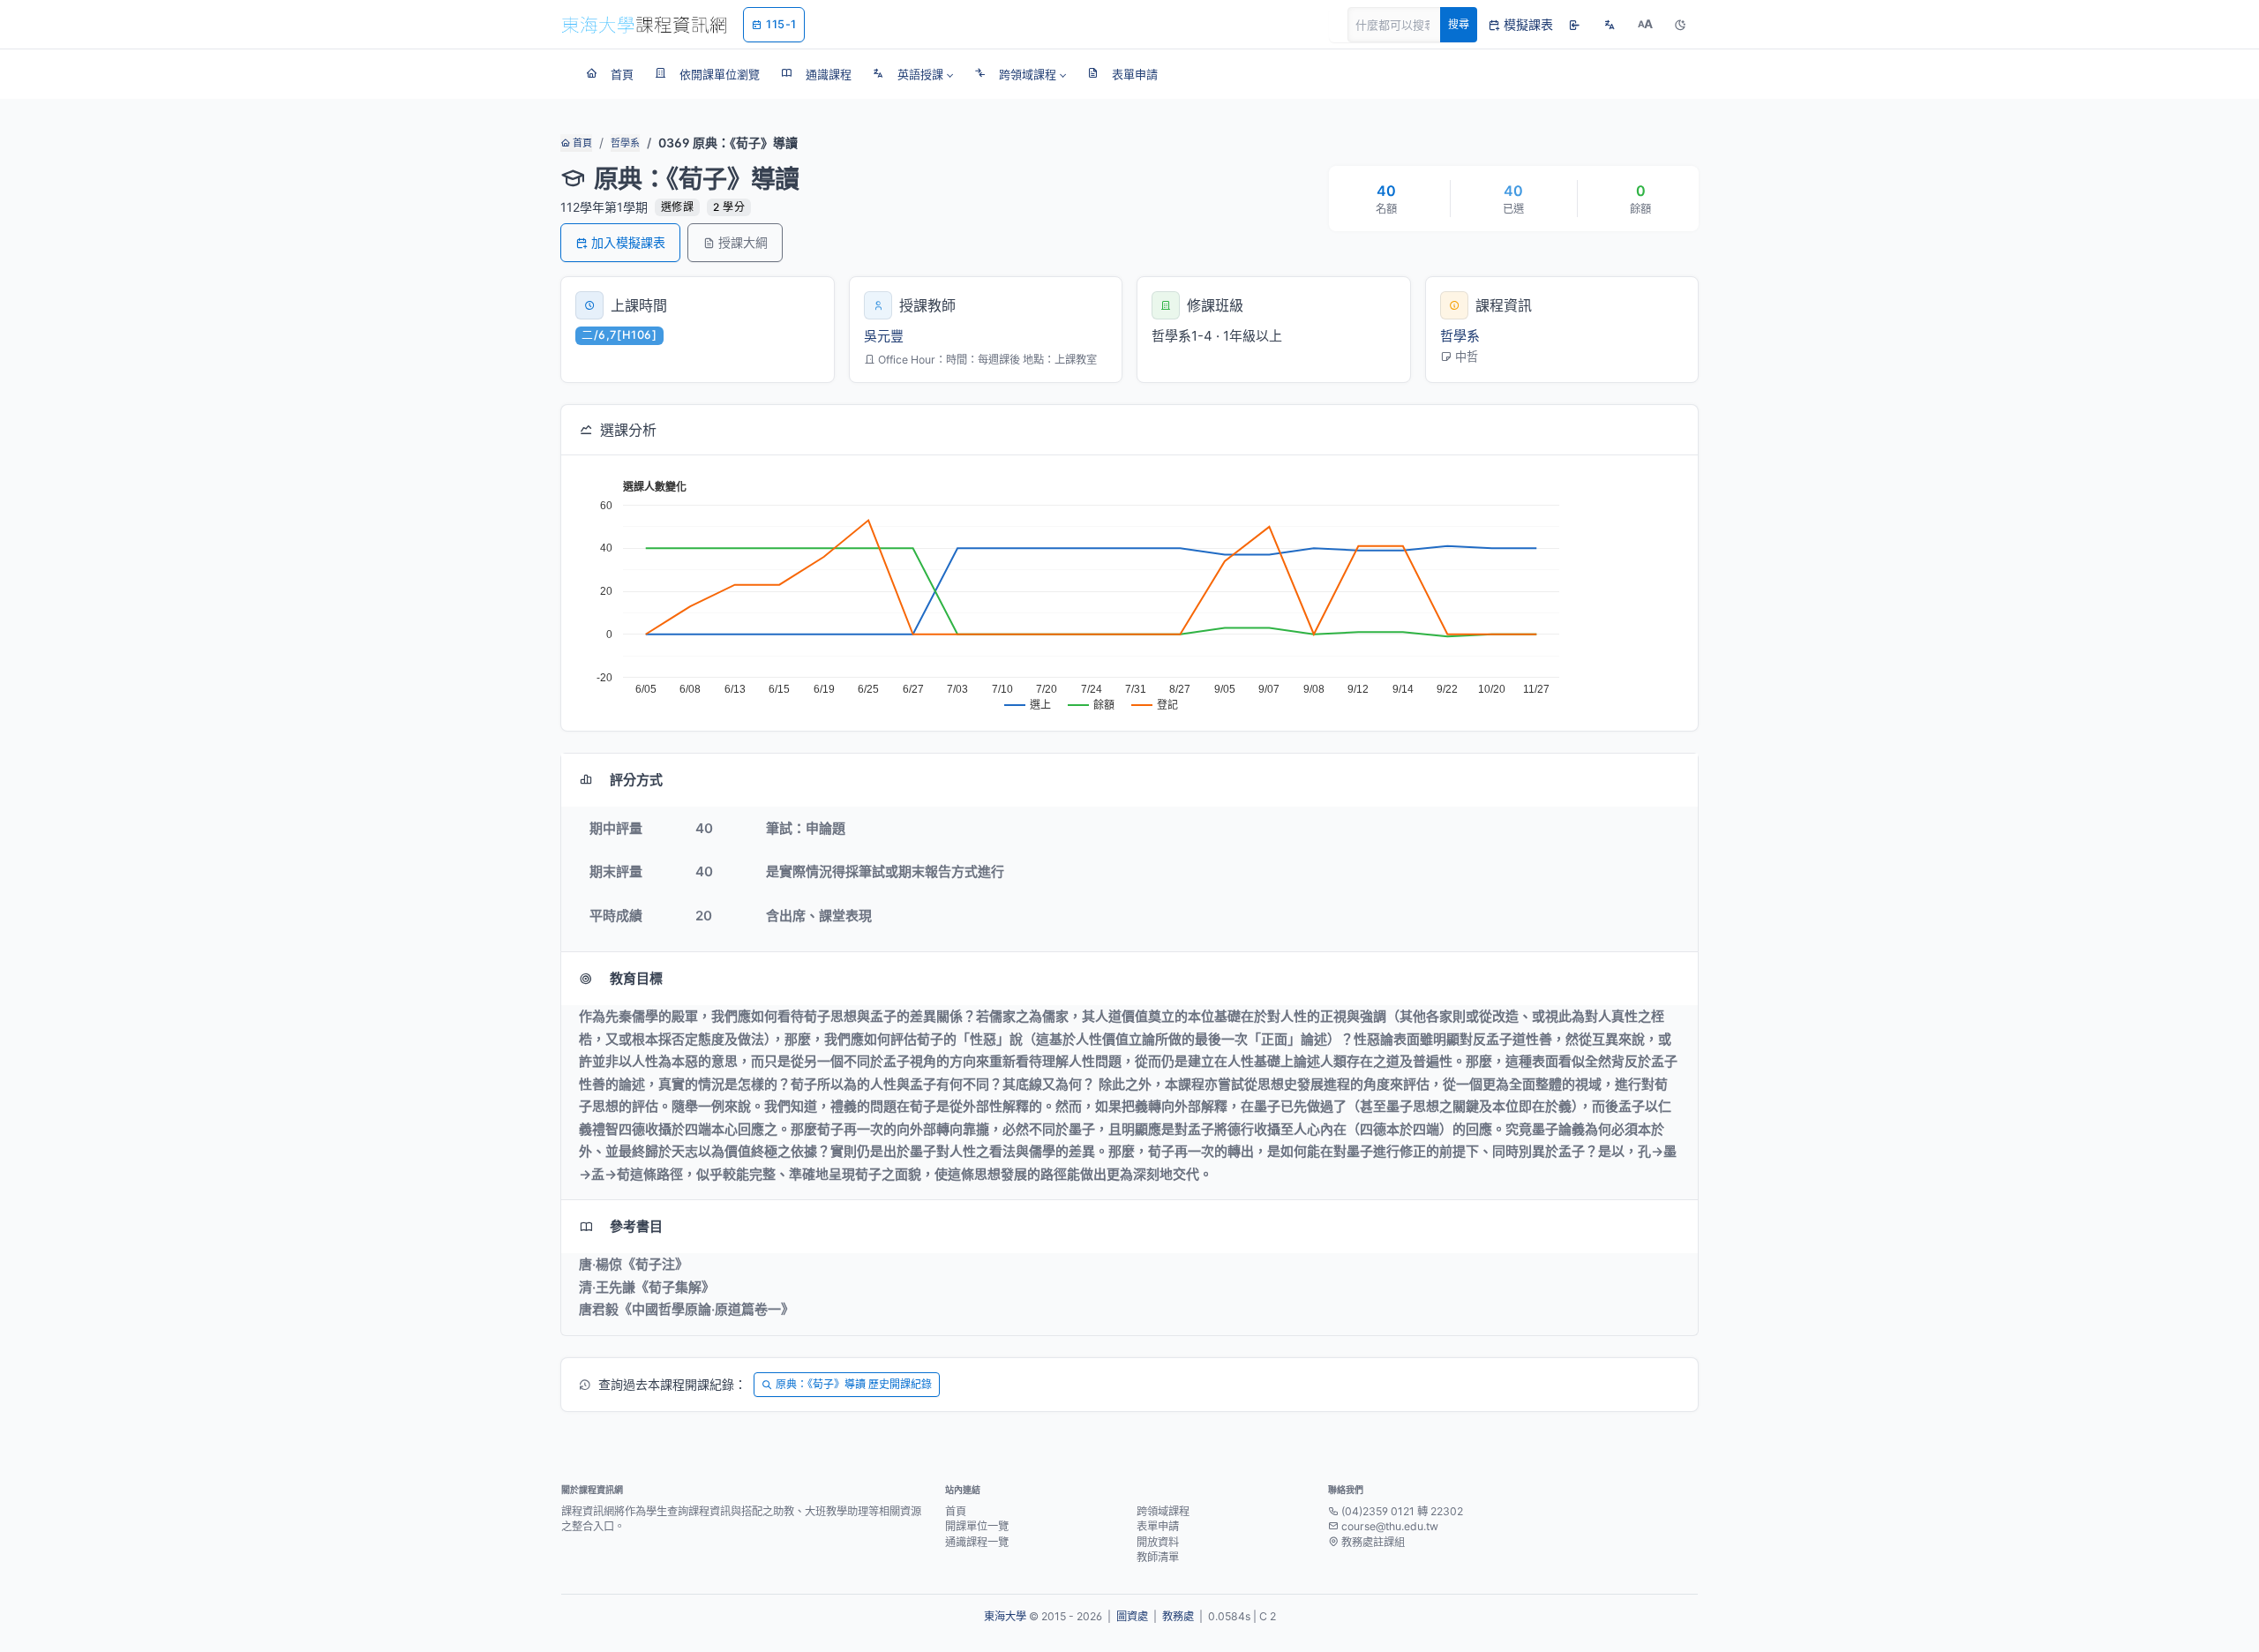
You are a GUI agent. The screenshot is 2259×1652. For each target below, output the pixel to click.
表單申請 (1158, 1526)
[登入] (1574, 25)
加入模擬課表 (628, 242)
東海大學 (1005, 1616)
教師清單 (1158, 1557)
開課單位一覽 (977, 1526)
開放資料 (1158, 1542)
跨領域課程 (1163, 1511)
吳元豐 (884, 336)
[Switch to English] (1610, 25)
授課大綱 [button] (743, 242)
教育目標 (636, 978)
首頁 (581, 143)
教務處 (1178, 1616)
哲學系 (625, 143)
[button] (913, 74)
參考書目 (636, 1226)
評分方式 (636, 780)
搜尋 (1459, 24)
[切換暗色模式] (1680, 25)
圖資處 (1132, 1616)
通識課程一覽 (977, 1542)
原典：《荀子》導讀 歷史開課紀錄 (854, 1384)
